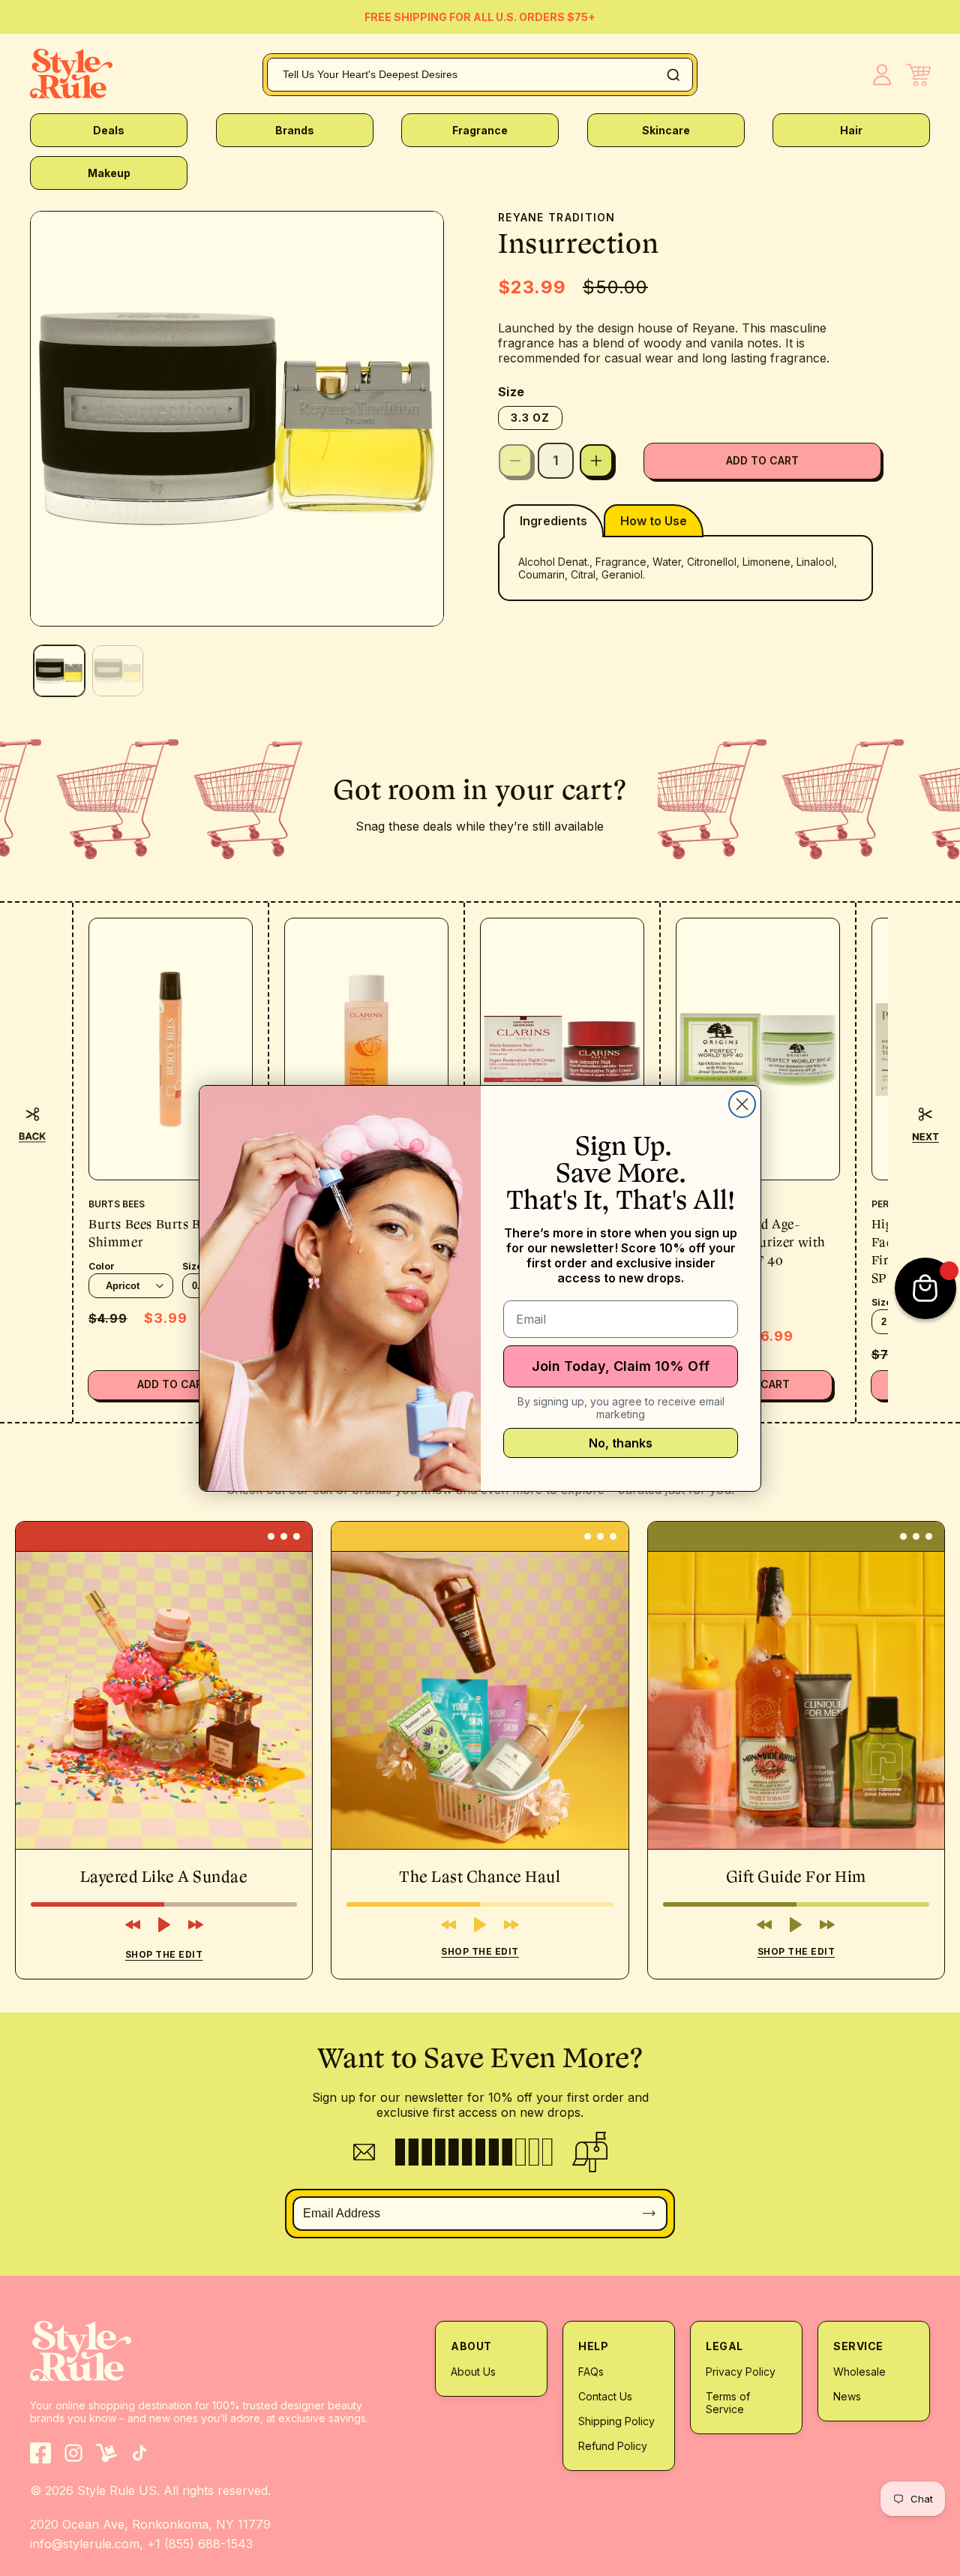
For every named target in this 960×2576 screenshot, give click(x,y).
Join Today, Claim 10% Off (621, 1366)
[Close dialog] (742, 1104)
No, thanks (621, 1443)
